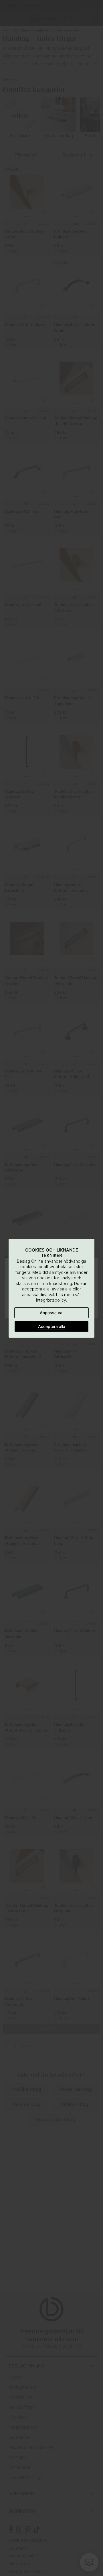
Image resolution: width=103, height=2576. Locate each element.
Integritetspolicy (51, 1300)
